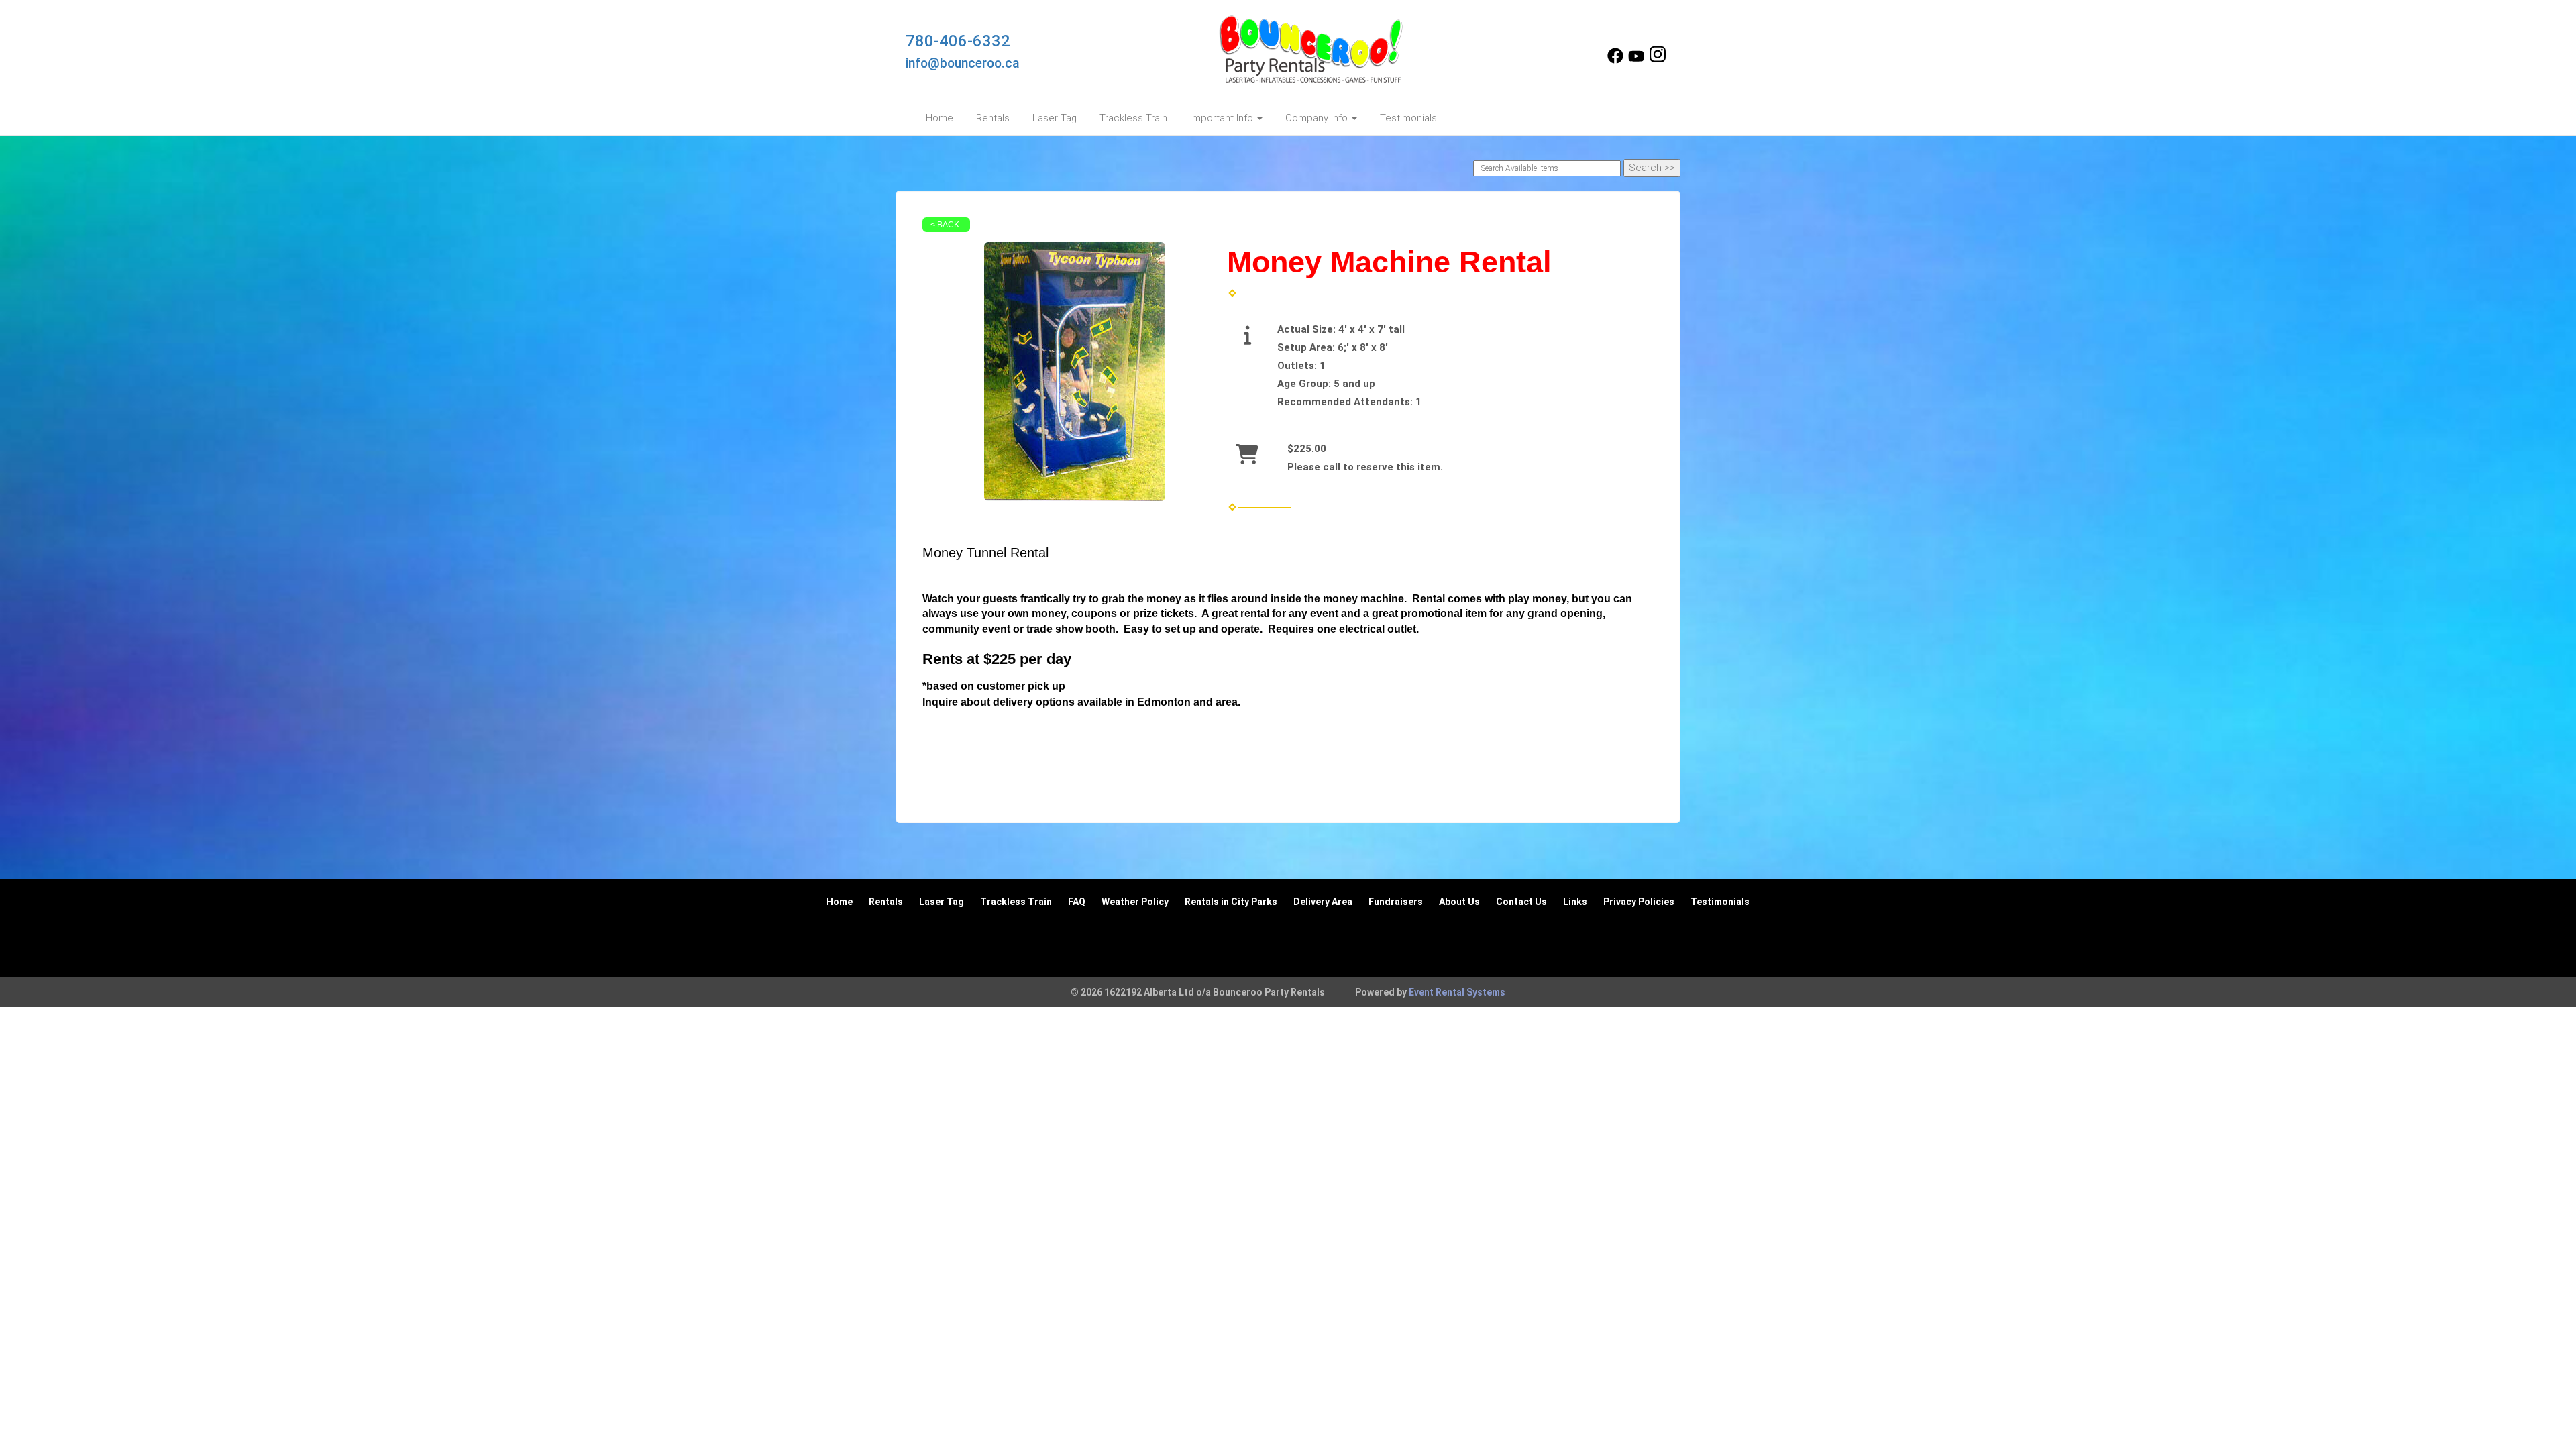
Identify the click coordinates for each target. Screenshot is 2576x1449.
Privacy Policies (1639, 902)
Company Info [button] (1318, 118)
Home (940, 118)
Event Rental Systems (1457, 992)
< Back (945, 225)
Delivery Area (1323, 902)
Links (1575, 902)
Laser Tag (1055, 118)
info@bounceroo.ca (963, 63)
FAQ (1077, 902)
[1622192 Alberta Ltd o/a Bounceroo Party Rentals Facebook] (1615, 60)
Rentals (993, 118)
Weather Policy (1135, 902)
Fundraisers (1396, 902)
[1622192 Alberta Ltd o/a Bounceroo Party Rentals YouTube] (1636, 60)
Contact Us (1521, 902)
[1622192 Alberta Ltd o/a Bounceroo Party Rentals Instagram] (1658, 60)
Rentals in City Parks (1231, 902)
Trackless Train (1133, 118)
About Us (1459, 902)
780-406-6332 (958, 41)
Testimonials (1408, 118)
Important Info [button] (1223, 118)
